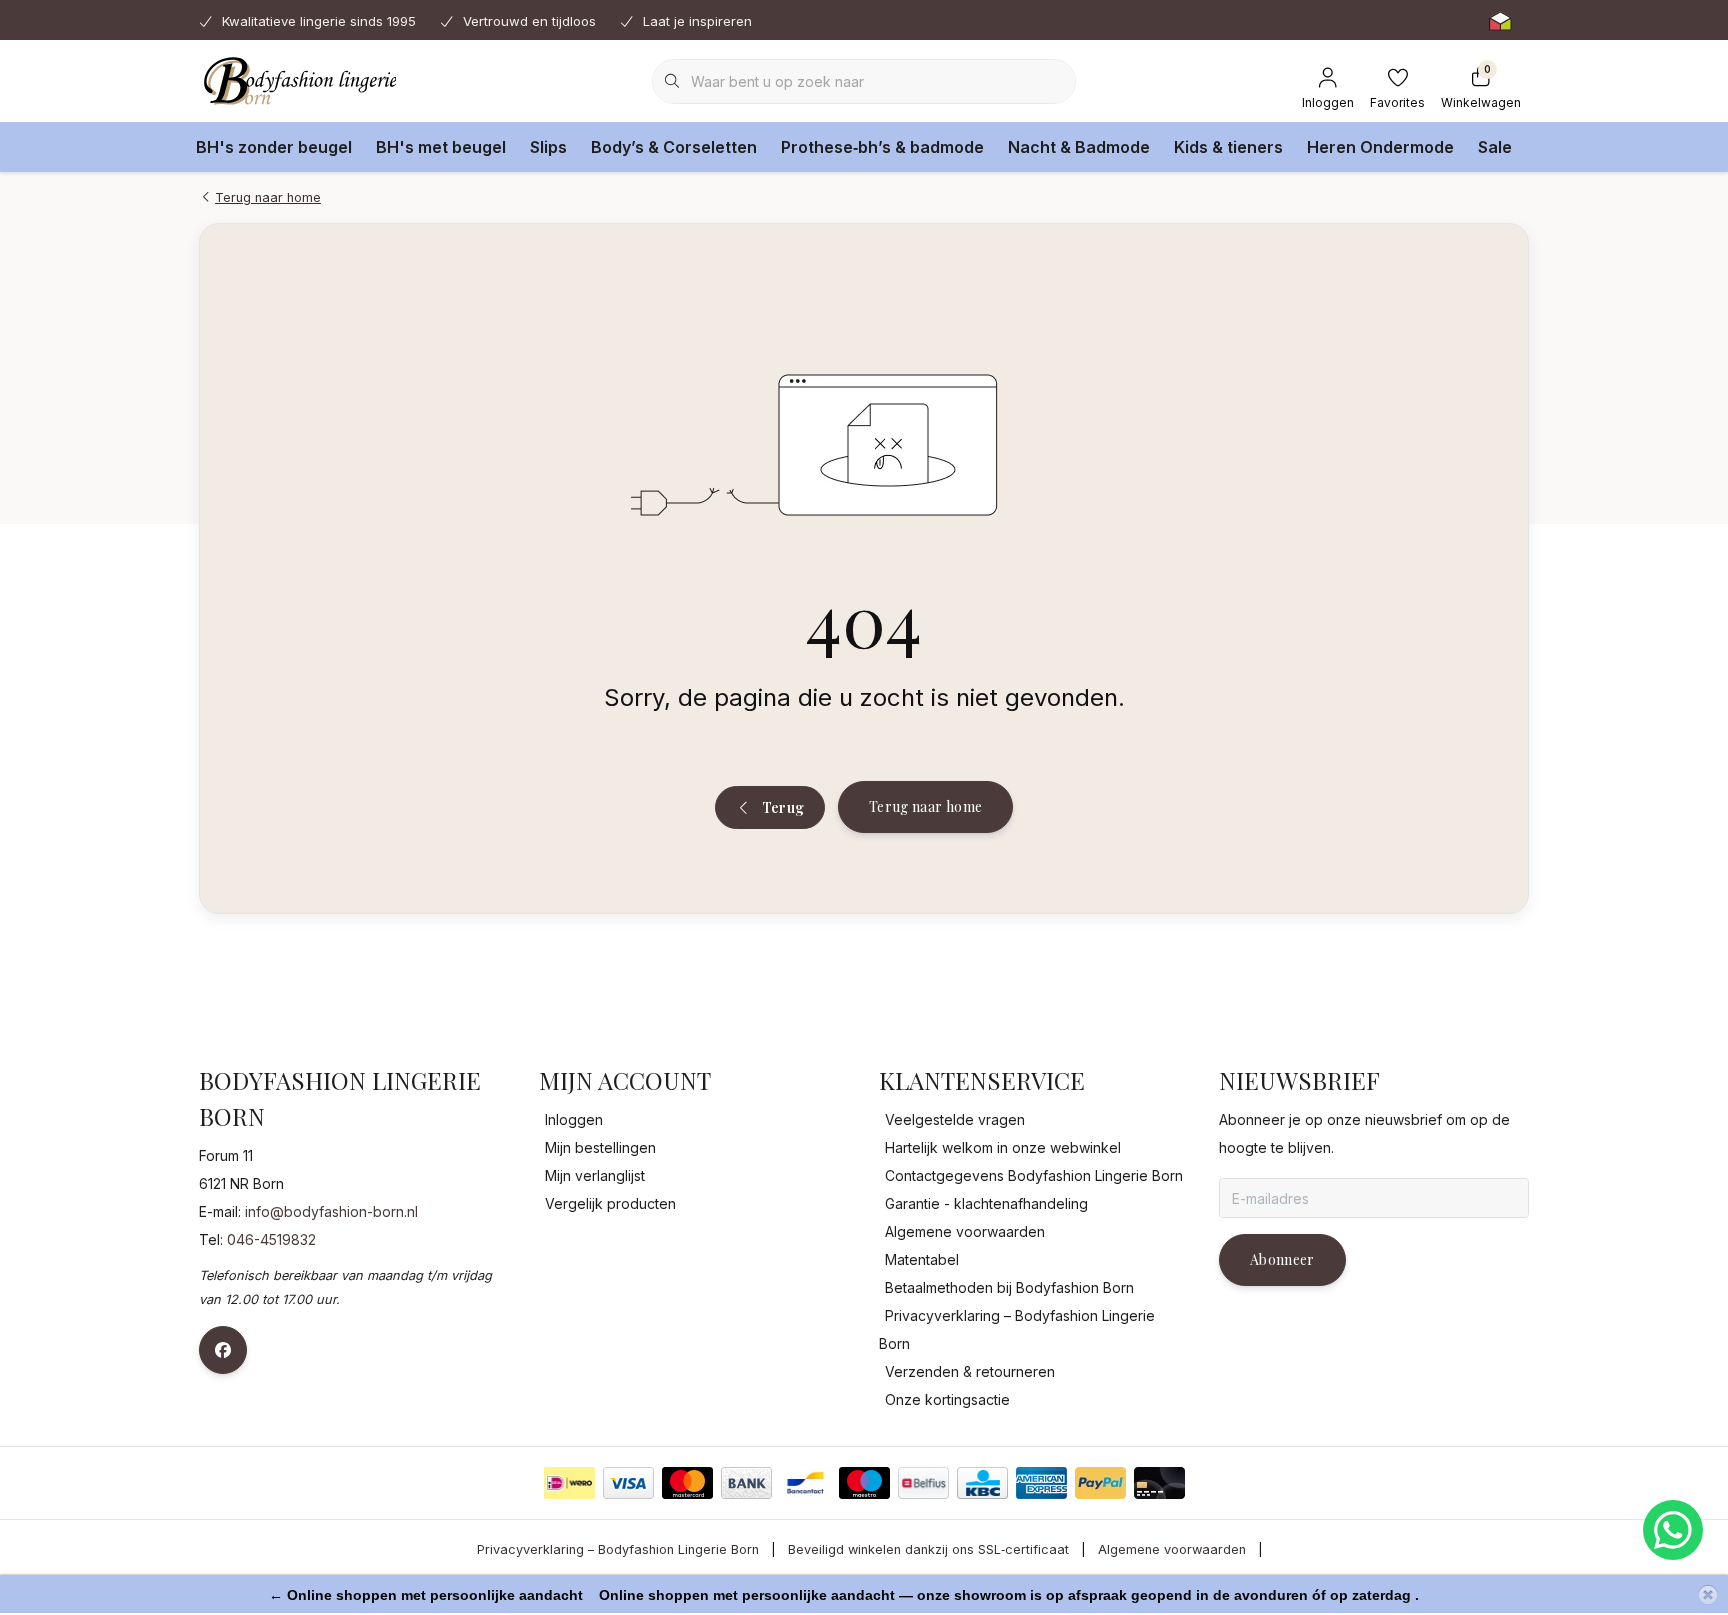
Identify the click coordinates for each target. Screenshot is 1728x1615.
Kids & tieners (1228, 147)
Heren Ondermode (1380, 147)
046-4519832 (271, 1239)
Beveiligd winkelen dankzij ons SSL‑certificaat (928, 1549)
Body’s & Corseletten (674, 147)
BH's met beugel (441, 147)
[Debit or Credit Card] (1159, 1483)
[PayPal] (1100, 1483)
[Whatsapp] (1673, 1530)
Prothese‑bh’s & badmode (882, 147)
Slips (548, 147)
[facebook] (223, 1350)
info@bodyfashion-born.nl (331, 1211)
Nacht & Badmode (1079, 147)
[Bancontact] (805, 1483)
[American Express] (1041, 1483)
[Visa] (628, 1483)
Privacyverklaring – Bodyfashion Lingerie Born (618, 1549)
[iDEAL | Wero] (569, 1483)
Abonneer (1282, 1259)
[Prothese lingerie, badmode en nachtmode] (297, 80)
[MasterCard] (687, 1483)
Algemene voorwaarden (1172, 1549)
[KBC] (982, 1483)
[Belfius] (923, 1483)
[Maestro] (864, 1483)
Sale (1495, 147)
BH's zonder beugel (274, 147)
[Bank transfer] (746, 1483)
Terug (782, 807)
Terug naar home (925, 806)
